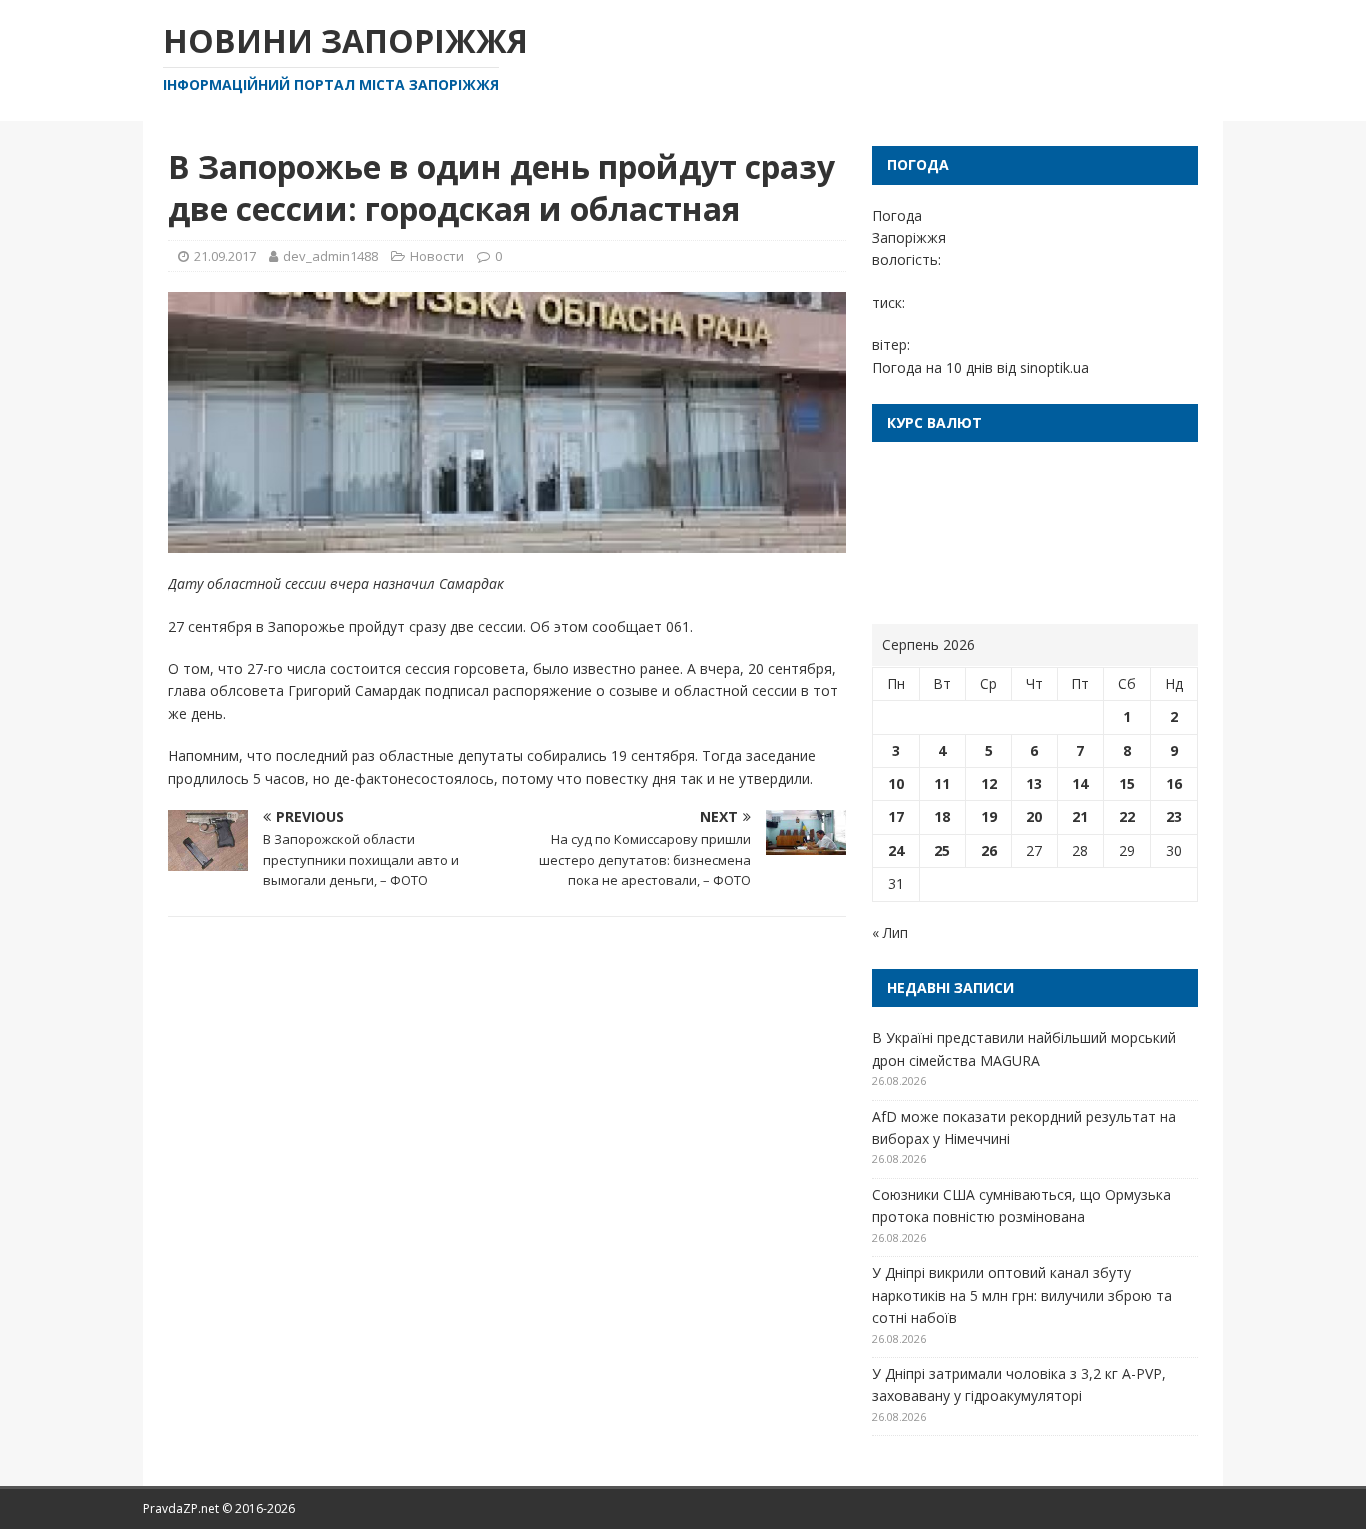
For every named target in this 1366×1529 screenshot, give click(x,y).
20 (1034, 816)
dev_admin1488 (330, 256)
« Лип (890, 932)
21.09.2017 (225, 256)
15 (1127, 783)
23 (1174, 816)
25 (942, 850)
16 (1174, 783)
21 (1080, 816)
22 (1127, 816)
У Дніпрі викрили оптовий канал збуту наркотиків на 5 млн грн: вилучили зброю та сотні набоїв (1022, 1295)
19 (989, 816)
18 (942, 816)
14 (1080, 783)
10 (896, 783)
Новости (437, 256)
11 (942, 783)
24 (896, 850)
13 (1034, 783)
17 (896, 816)
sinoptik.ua (1054, 367)
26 (989, 850)
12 (989, 783)
